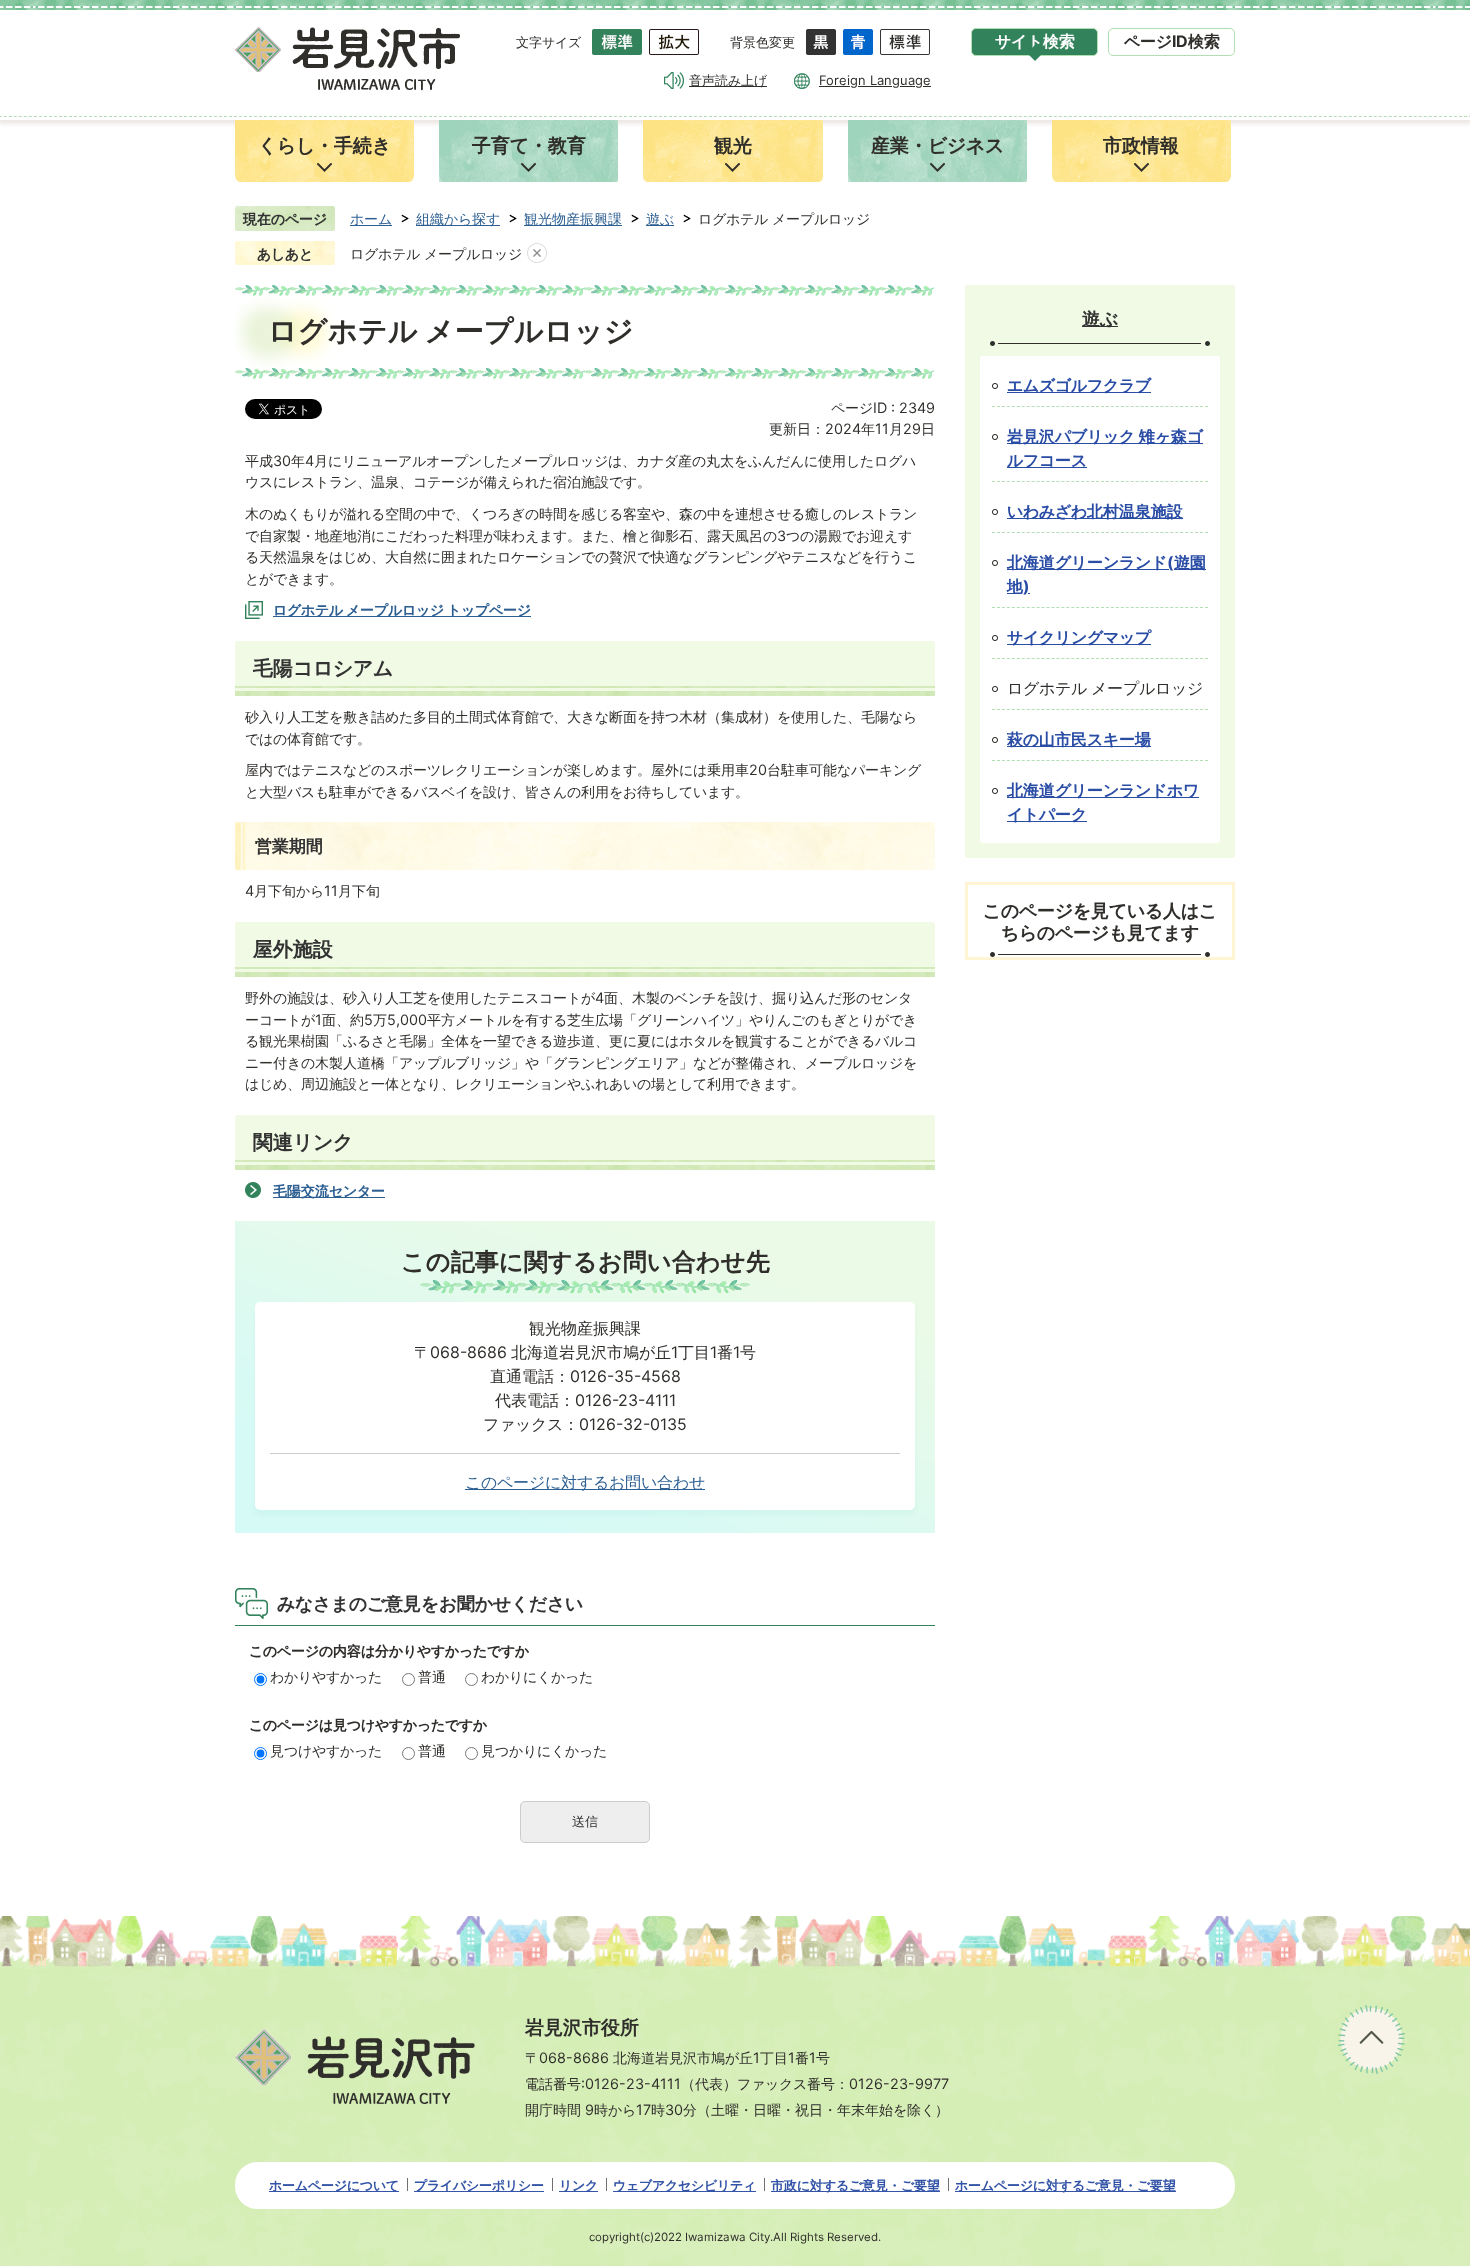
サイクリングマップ (1079, 637)
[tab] (1034, 42)
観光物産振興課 (573, 218)
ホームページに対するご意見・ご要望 (1065, 2185)
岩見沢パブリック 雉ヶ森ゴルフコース (1105, 448)
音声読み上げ (728, 80)
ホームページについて (334, 2185)
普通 (432, 1676)
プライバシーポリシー (479, 2185)
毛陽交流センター (329, 1190)
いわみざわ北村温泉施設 (1095, 511)
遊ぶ (660, 218)
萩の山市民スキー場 (1079, 739)
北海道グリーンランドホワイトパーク (1103, 802)
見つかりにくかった (544, 1750)
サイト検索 (1035, 41)
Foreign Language (875, 80)
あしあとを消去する (537, 254)
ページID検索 (1172, 41)
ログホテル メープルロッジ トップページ (402, 609)
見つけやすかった (326, 1750)
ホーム (371, 218)
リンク (578, 2185)
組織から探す (458, 218)
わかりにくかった (537, 1676)
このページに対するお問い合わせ (585, 1482)
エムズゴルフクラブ (1079, 385)
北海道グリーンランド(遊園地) (1106, 574)
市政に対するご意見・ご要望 (855, 2185)
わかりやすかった (326, 1676)
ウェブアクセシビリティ (684, 2185)
